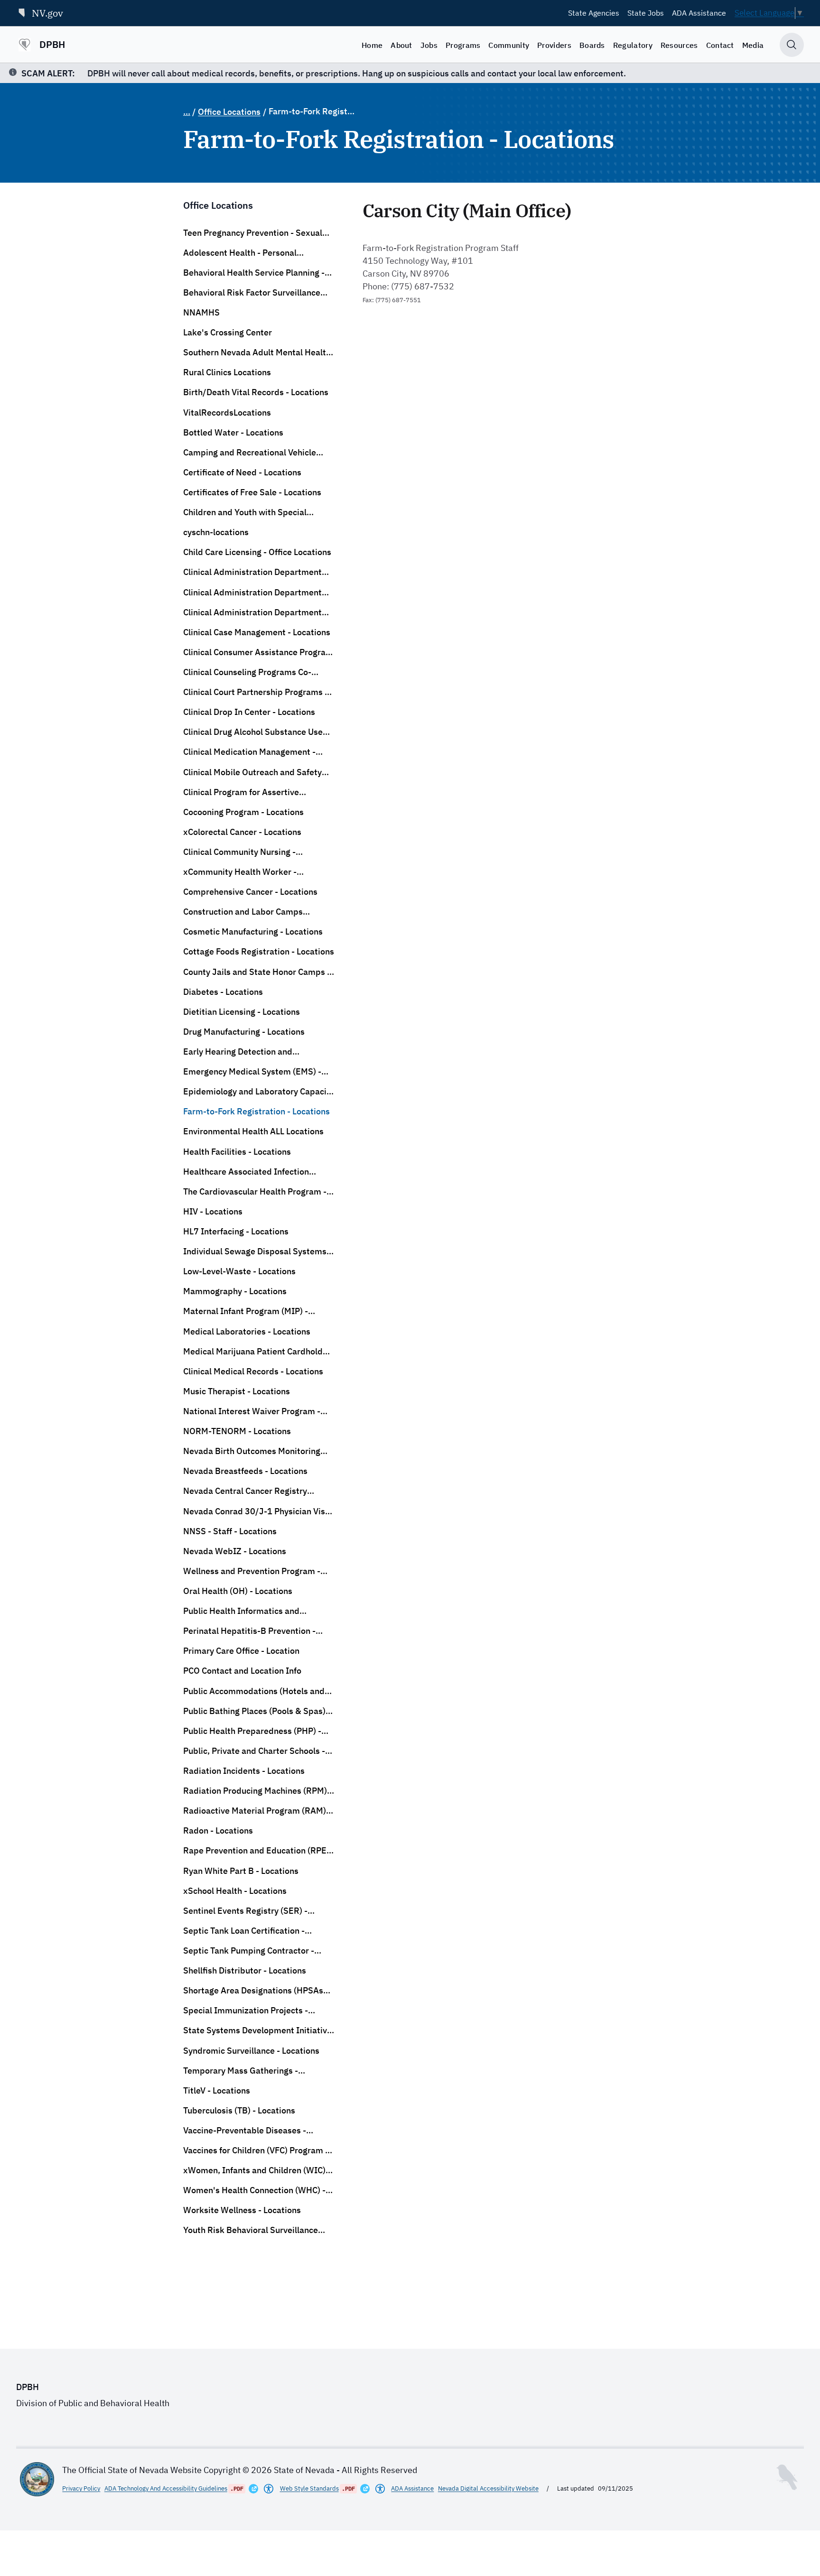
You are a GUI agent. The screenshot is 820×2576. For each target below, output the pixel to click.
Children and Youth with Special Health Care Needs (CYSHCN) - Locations (245, 512)
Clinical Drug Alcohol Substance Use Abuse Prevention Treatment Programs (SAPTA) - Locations (253, 732)
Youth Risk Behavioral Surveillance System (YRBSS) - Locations (251, 2230)
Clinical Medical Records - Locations (253, 1371)
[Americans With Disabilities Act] (269, 2489)
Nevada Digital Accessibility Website (488, 2488)
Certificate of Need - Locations (242, 472)
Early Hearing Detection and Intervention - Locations (238, 1052)
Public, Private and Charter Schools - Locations (254, 1751)
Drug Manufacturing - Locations (244, 1032)
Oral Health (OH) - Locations (238, 1591)
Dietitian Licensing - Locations (242, 1012)
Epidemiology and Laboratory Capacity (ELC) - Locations (259, 1092)
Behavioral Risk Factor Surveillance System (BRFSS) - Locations (252, 293)
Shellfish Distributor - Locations (245, 1970)
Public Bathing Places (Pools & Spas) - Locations (257, 1711)
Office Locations (229, 112)
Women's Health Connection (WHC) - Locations (254, 2190)
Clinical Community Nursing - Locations (239, 852)
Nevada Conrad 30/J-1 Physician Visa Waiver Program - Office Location (256, 1511)
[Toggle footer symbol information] (787, 2477)
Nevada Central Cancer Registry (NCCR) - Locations (245, 1491)
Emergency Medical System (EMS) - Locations (252, 1072)
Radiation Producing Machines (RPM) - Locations (258, 1791)
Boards (592, 45)
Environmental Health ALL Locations (253, 1131)
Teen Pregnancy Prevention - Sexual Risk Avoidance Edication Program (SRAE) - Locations (253, 233)
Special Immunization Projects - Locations (246, 2011)
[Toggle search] (792, 45)
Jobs (429, 45)
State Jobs (646, 13)
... (187, 112)
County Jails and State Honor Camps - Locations (257, 972)
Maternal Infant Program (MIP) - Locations (246, 1311)
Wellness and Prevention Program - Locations (252, 1571)
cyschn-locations (216, 532)
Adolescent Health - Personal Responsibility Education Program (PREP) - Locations (250, 253)
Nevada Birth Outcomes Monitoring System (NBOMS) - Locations (252, 1451)
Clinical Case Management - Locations (257, 632)
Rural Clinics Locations (227, 372)
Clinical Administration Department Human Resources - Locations (252, 593)
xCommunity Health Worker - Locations (240, 872)
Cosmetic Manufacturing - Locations (253, 931)
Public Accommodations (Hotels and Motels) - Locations (254, 1691)
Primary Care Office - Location (241, 1651)
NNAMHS (201, 312)
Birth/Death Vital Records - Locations (256, 392)
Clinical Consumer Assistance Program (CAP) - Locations (258, 652)
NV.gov (47, 13)
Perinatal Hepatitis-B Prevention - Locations (249, 1631)
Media (753, 45)
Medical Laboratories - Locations (247, 1331)
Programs (463, 45)
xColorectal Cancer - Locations (242, 832)
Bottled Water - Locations (233, 432)
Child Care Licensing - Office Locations (257, 552)
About (401, 45)
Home (372, 45)
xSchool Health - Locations (235, 1891)
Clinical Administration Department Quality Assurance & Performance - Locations (252, 612)
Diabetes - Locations (223, 992)
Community (509, 45)
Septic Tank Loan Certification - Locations (244, 1931)
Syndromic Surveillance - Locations (251, 2051)
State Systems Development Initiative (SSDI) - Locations (257, 2030)
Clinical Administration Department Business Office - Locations (252, 572)
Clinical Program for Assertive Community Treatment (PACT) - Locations (243, 792)
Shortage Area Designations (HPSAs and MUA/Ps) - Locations (253, 1991)
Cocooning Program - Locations (243, 812)
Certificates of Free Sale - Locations (252, 492)
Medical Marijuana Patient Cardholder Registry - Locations (257, 1352)
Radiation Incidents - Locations (244, 1771)
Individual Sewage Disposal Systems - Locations (257, 1251)
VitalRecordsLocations (227, 412)
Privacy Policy (81, 2488)
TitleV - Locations (217, 2090)
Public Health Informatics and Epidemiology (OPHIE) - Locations (249, 1611)
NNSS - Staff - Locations (230, 1531)
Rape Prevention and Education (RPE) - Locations (256, 1851)
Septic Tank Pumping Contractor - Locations (249, 1951)
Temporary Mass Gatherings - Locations (241, 2071)
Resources (679, 45)
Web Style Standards (309, 2488)
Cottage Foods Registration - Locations (259, 951)
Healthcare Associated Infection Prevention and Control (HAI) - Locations (246, 1172)
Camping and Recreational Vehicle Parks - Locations (250, 453)
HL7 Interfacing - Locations (236, 1231)
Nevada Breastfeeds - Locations (245, 1471)
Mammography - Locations (235, 1291)
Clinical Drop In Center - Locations (249, 712)
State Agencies (594, 13)
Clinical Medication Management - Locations (249, 752)
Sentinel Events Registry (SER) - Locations (245, 1911)
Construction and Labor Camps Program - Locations (243, 912)
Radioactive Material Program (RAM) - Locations (257, 1811)
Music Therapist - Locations (237, 1391)
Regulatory (633, 45)
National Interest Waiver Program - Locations (252, 1411)
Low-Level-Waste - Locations (239, 1271)
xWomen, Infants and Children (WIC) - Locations (257, 2170)
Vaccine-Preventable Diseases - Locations (245, 2131)
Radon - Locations (218, 1830)
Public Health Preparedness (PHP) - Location (252, 1731)
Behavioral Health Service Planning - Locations (254, 273)
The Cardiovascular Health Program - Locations (255, 1192)
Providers (554, 45)
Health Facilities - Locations (237, 1152)
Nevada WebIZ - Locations (235, 1551)
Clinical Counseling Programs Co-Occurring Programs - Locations (247, 672)
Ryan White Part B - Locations (241, 1871)
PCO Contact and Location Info (242, 1671)
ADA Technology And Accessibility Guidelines (166, 2488)
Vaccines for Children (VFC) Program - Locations (256, 2150)
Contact (720, 45)
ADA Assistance (699, 13)
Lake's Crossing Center (228, 332)
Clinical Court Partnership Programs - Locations (256, 692)
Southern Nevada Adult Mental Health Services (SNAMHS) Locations (257, 352)
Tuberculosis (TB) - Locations (239, 2110)
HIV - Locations (213, 1211)
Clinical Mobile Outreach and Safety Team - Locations (252, 772)
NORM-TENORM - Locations (237, 1431)
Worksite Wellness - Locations (242, 2210)
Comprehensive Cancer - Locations (250, 892)
